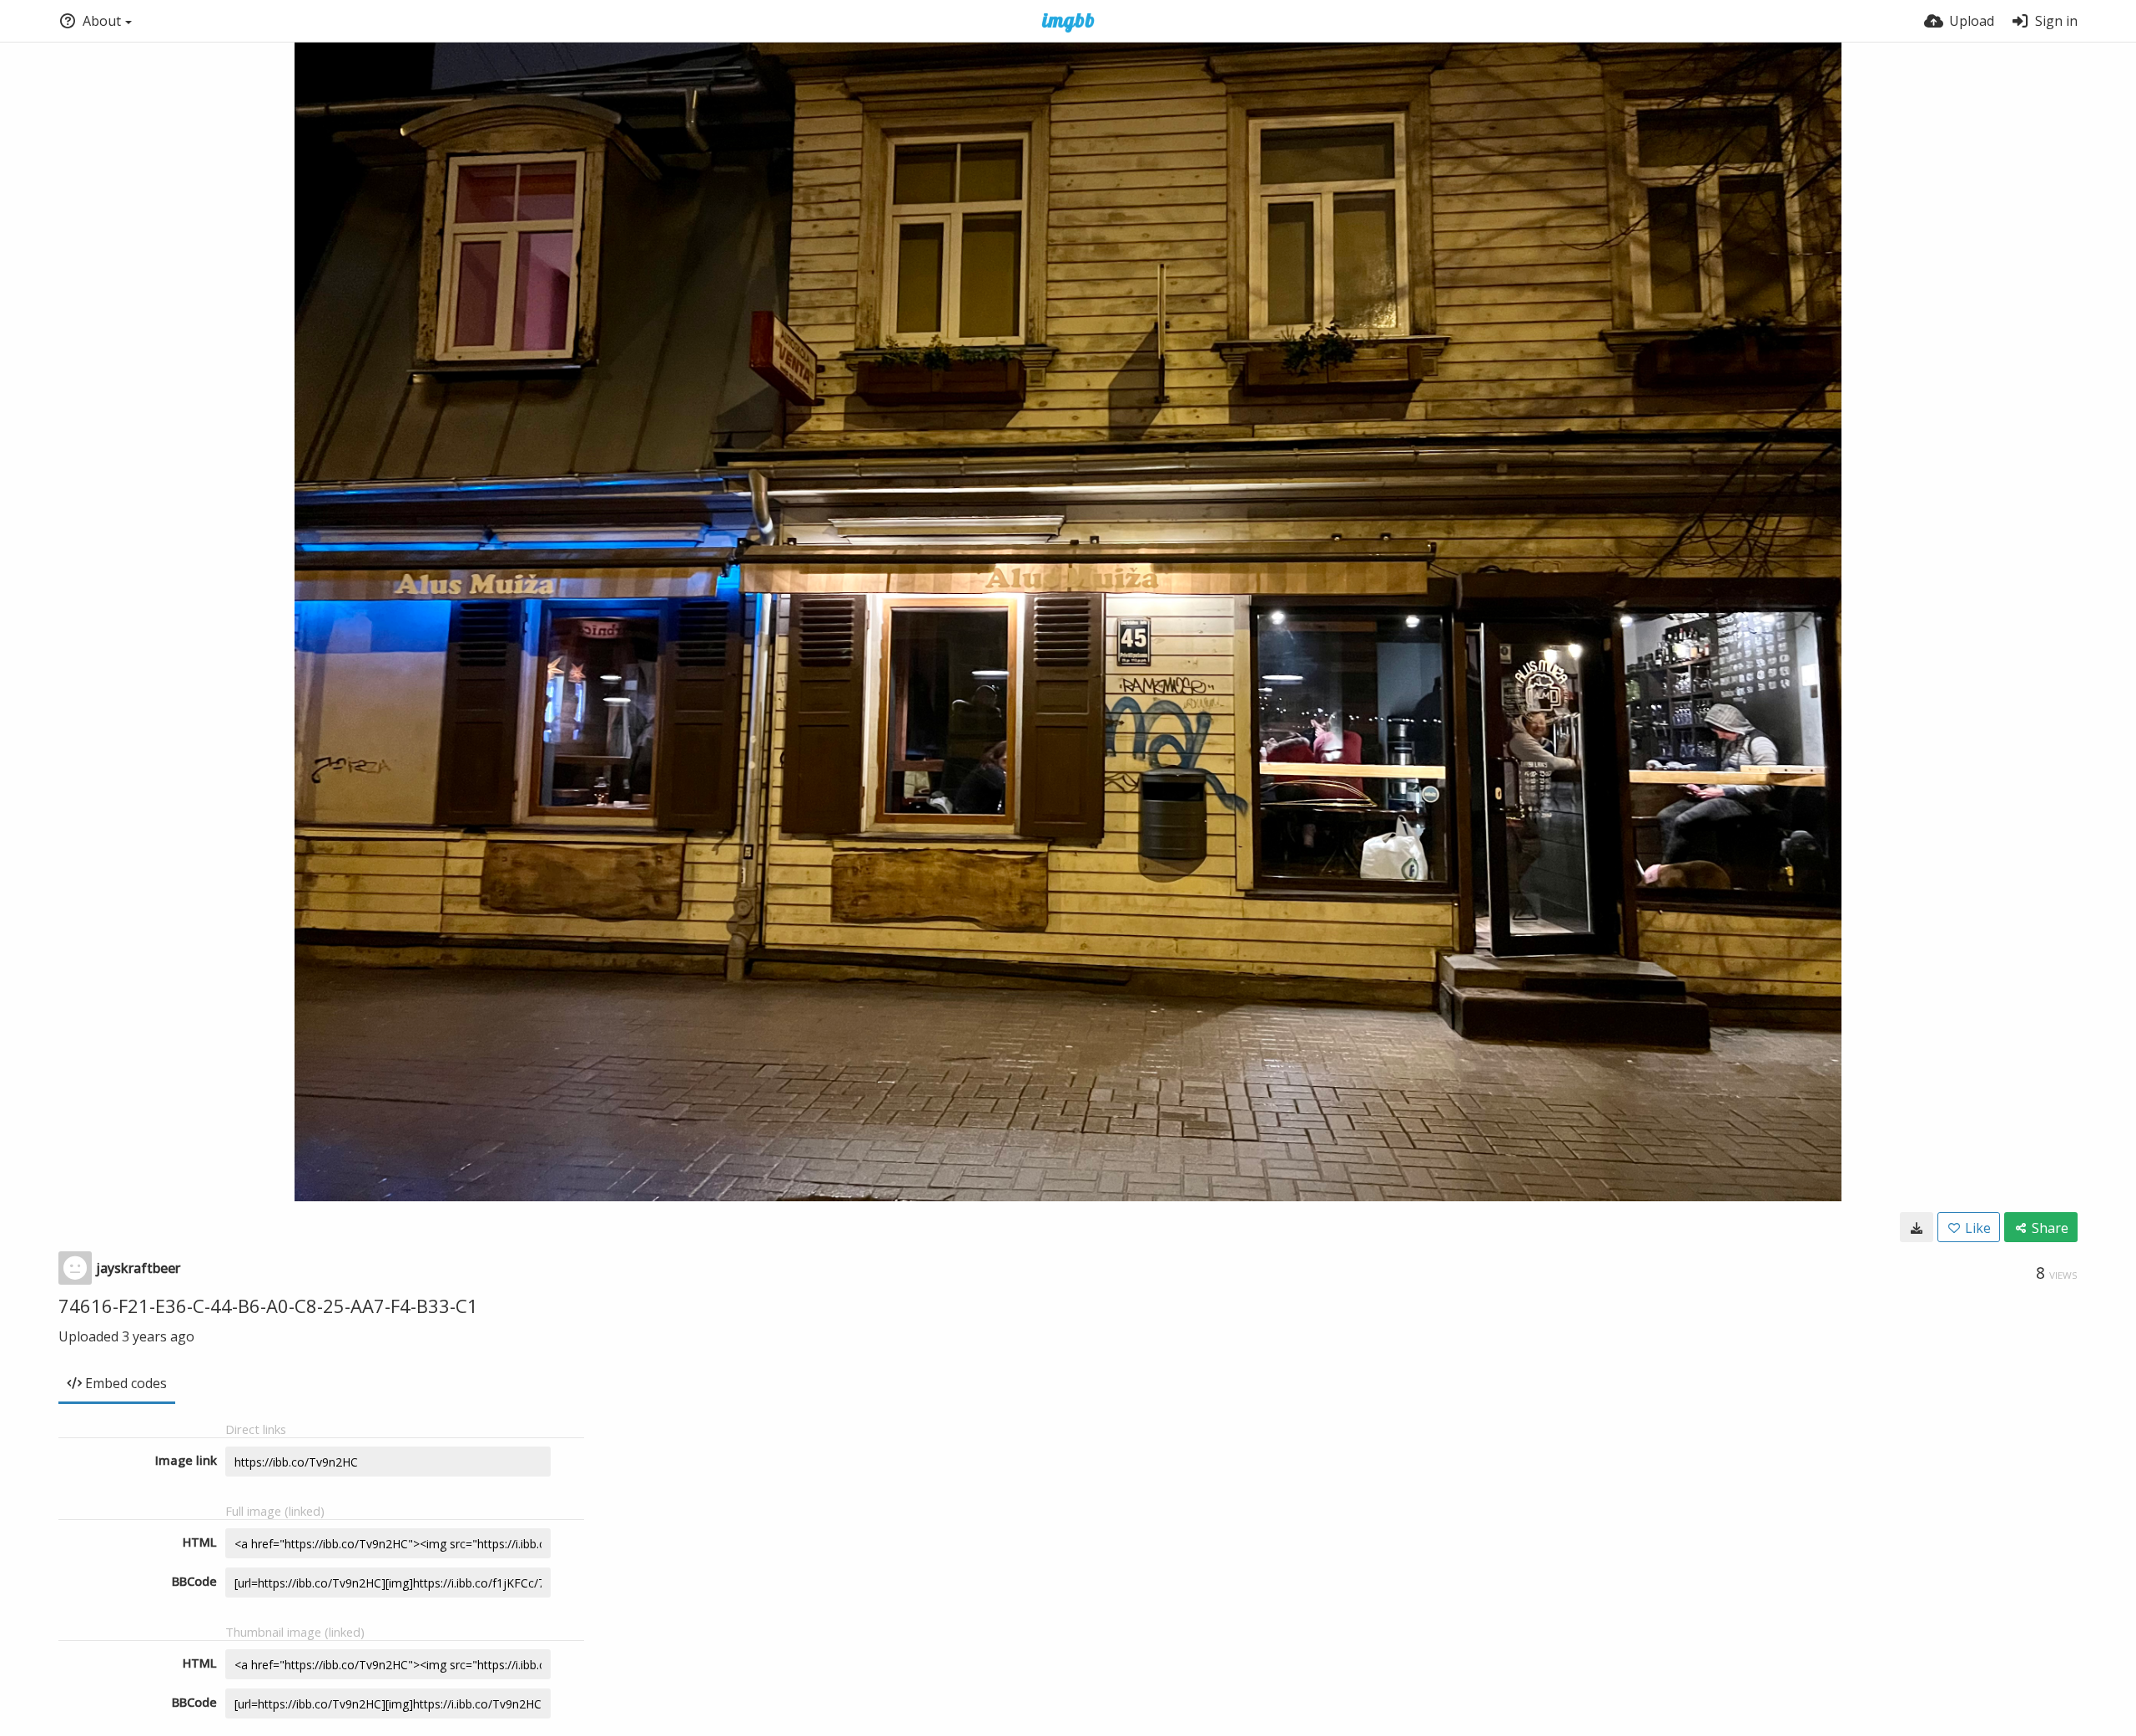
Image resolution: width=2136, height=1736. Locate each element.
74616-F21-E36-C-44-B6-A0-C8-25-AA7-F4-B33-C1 (268, 1306)
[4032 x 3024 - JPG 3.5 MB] (1917, 1227)
